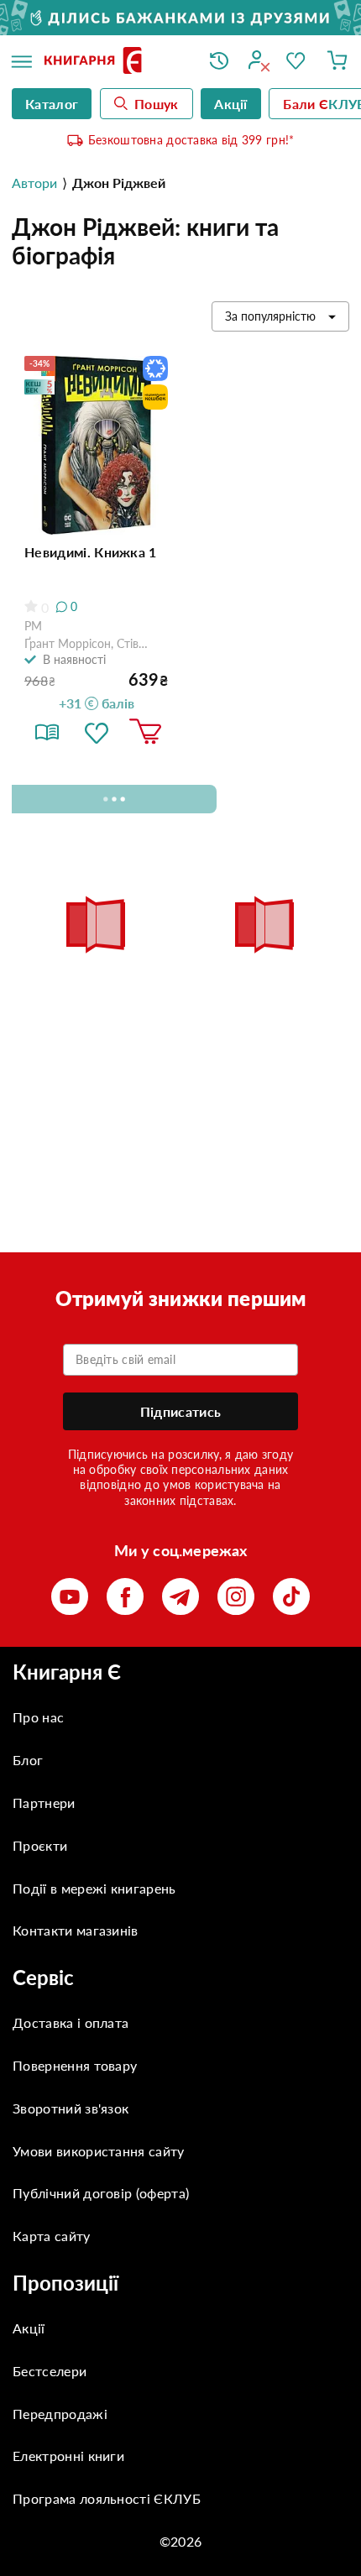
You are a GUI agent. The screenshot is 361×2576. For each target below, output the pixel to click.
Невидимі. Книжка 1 (91, 552)
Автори (34, 183)
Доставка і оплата (71, 2022)
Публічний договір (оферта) (101, 2193)
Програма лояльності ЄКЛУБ (107, 2498)
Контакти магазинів (76, 1930)
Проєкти (40, 1845)
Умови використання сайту (99, 2151)
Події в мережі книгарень (94, 1888)
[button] (97, 732)
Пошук (157, 104)
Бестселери (50, 2371)
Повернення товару (75, 2065)
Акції (29, 2328)
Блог (28, 1760)
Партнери (44, 1803)
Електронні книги (68, 2456)
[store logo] (114, 62)
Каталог (52, 104)
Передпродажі (60, 2414)
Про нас (38, 1717)
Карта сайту (52, 2236)
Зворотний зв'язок (71, 2108)
